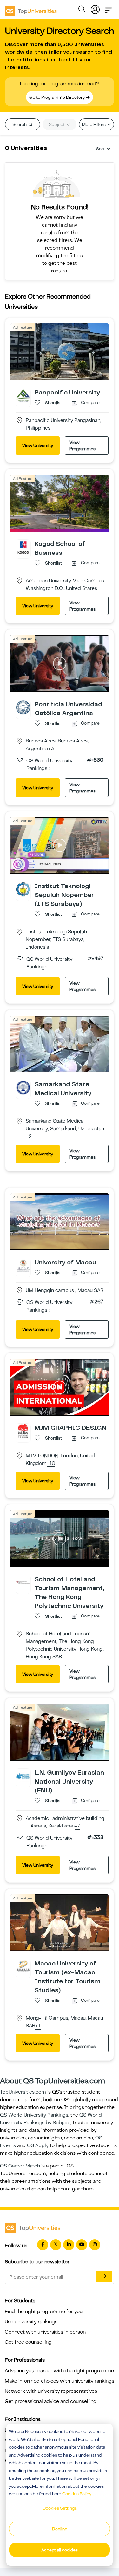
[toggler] (109, 8)
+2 (29, 1137)
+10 (51, 1464)
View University (38, 445)
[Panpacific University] (23, 395)
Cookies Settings (60, 2508)
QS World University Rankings (34, 2115)
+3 (51, 749)
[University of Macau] (23, 1265)
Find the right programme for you (44, 2312)
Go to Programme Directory (57, 97)
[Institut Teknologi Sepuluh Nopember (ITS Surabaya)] (23, 889)
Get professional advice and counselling (51, 2401)
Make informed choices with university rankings (60, 2381)
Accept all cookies (60, 2550)
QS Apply (38, 2145)
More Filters (94, 124)
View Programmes (83, 445)
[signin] (95, 8)
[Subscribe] (104, 2276)
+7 (77, 1826)
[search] (82, 10)
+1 (38, 2026)
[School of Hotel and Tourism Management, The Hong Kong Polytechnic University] (23, 1582)
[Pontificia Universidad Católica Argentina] (23, 707)
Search (20, 124)
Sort (100, 149)
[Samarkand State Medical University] (23, 1087)
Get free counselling (28, 2342)
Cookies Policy (77, 2494)
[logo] (31, 9)
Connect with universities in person (45, 2332)
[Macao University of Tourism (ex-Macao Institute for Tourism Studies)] (23, 1966)
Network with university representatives (51, 2391)
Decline (60, 2529)
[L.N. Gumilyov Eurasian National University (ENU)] (23, 1776)
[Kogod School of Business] (23, 547)
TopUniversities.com (23, 2092)
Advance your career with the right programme (59, 2371)
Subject (57, 124)
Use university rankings (31, 2322)
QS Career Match (20, 2166)
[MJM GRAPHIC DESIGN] (23, 1431)
